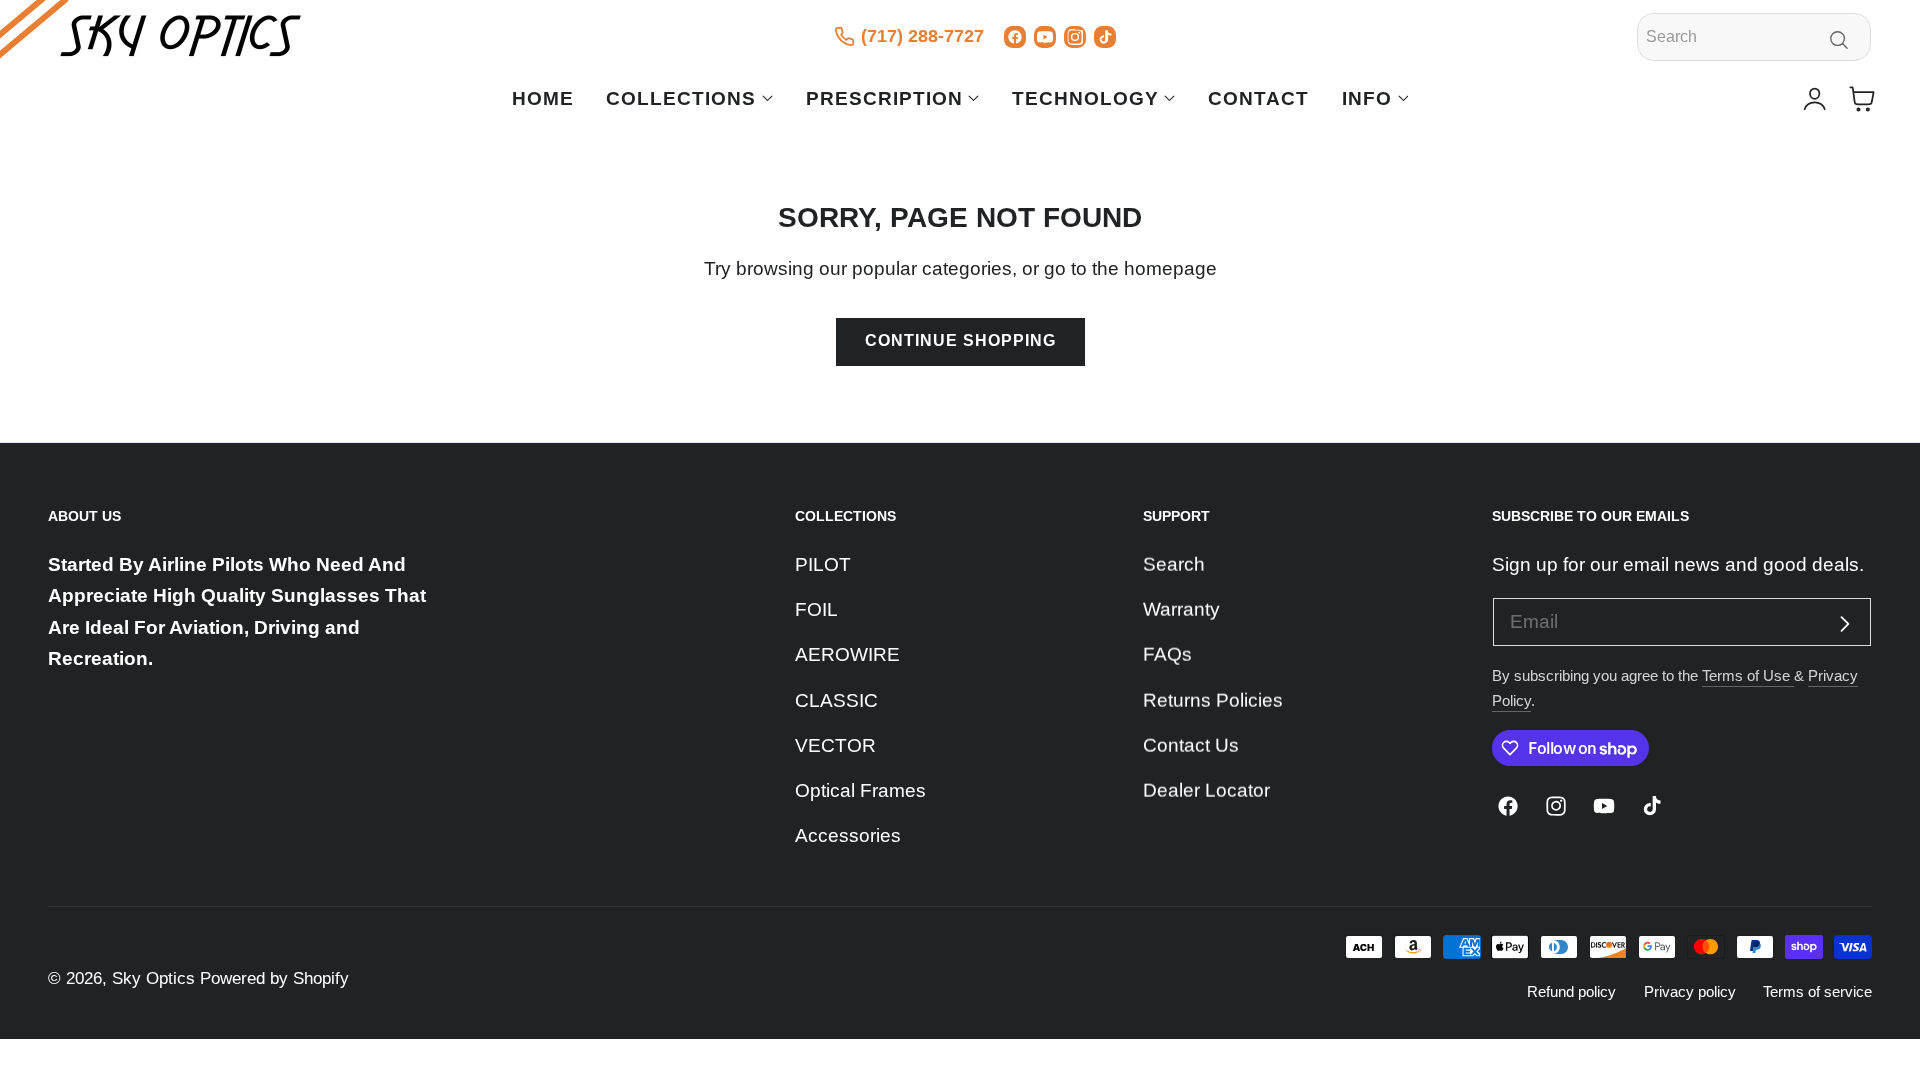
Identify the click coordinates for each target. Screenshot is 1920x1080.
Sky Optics (153, 978)
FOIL (816, 609)
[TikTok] (1105, 37)
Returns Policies (1213, 699)
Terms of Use (1748, 675)
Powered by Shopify (274, 978)
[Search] (1839, 40)
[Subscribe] (1844, 624)
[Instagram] (1075, 37)
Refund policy (1571, 991)
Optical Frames (860, 790)
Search (1174, 564)
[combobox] (1754, 37)
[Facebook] (1015, 37)
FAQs (1167, 654)
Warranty (1181, 609)
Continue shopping (960, 340)
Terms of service (1817, 991)
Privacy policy (1690, 991)
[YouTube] (1045, 37)
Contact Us (1191, 745)
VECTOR (835, 745)
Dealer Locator (1206, 790)
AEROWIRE (847, 654)
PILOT (823, 564)
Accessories (848, 835)
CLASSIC (836, 699)
